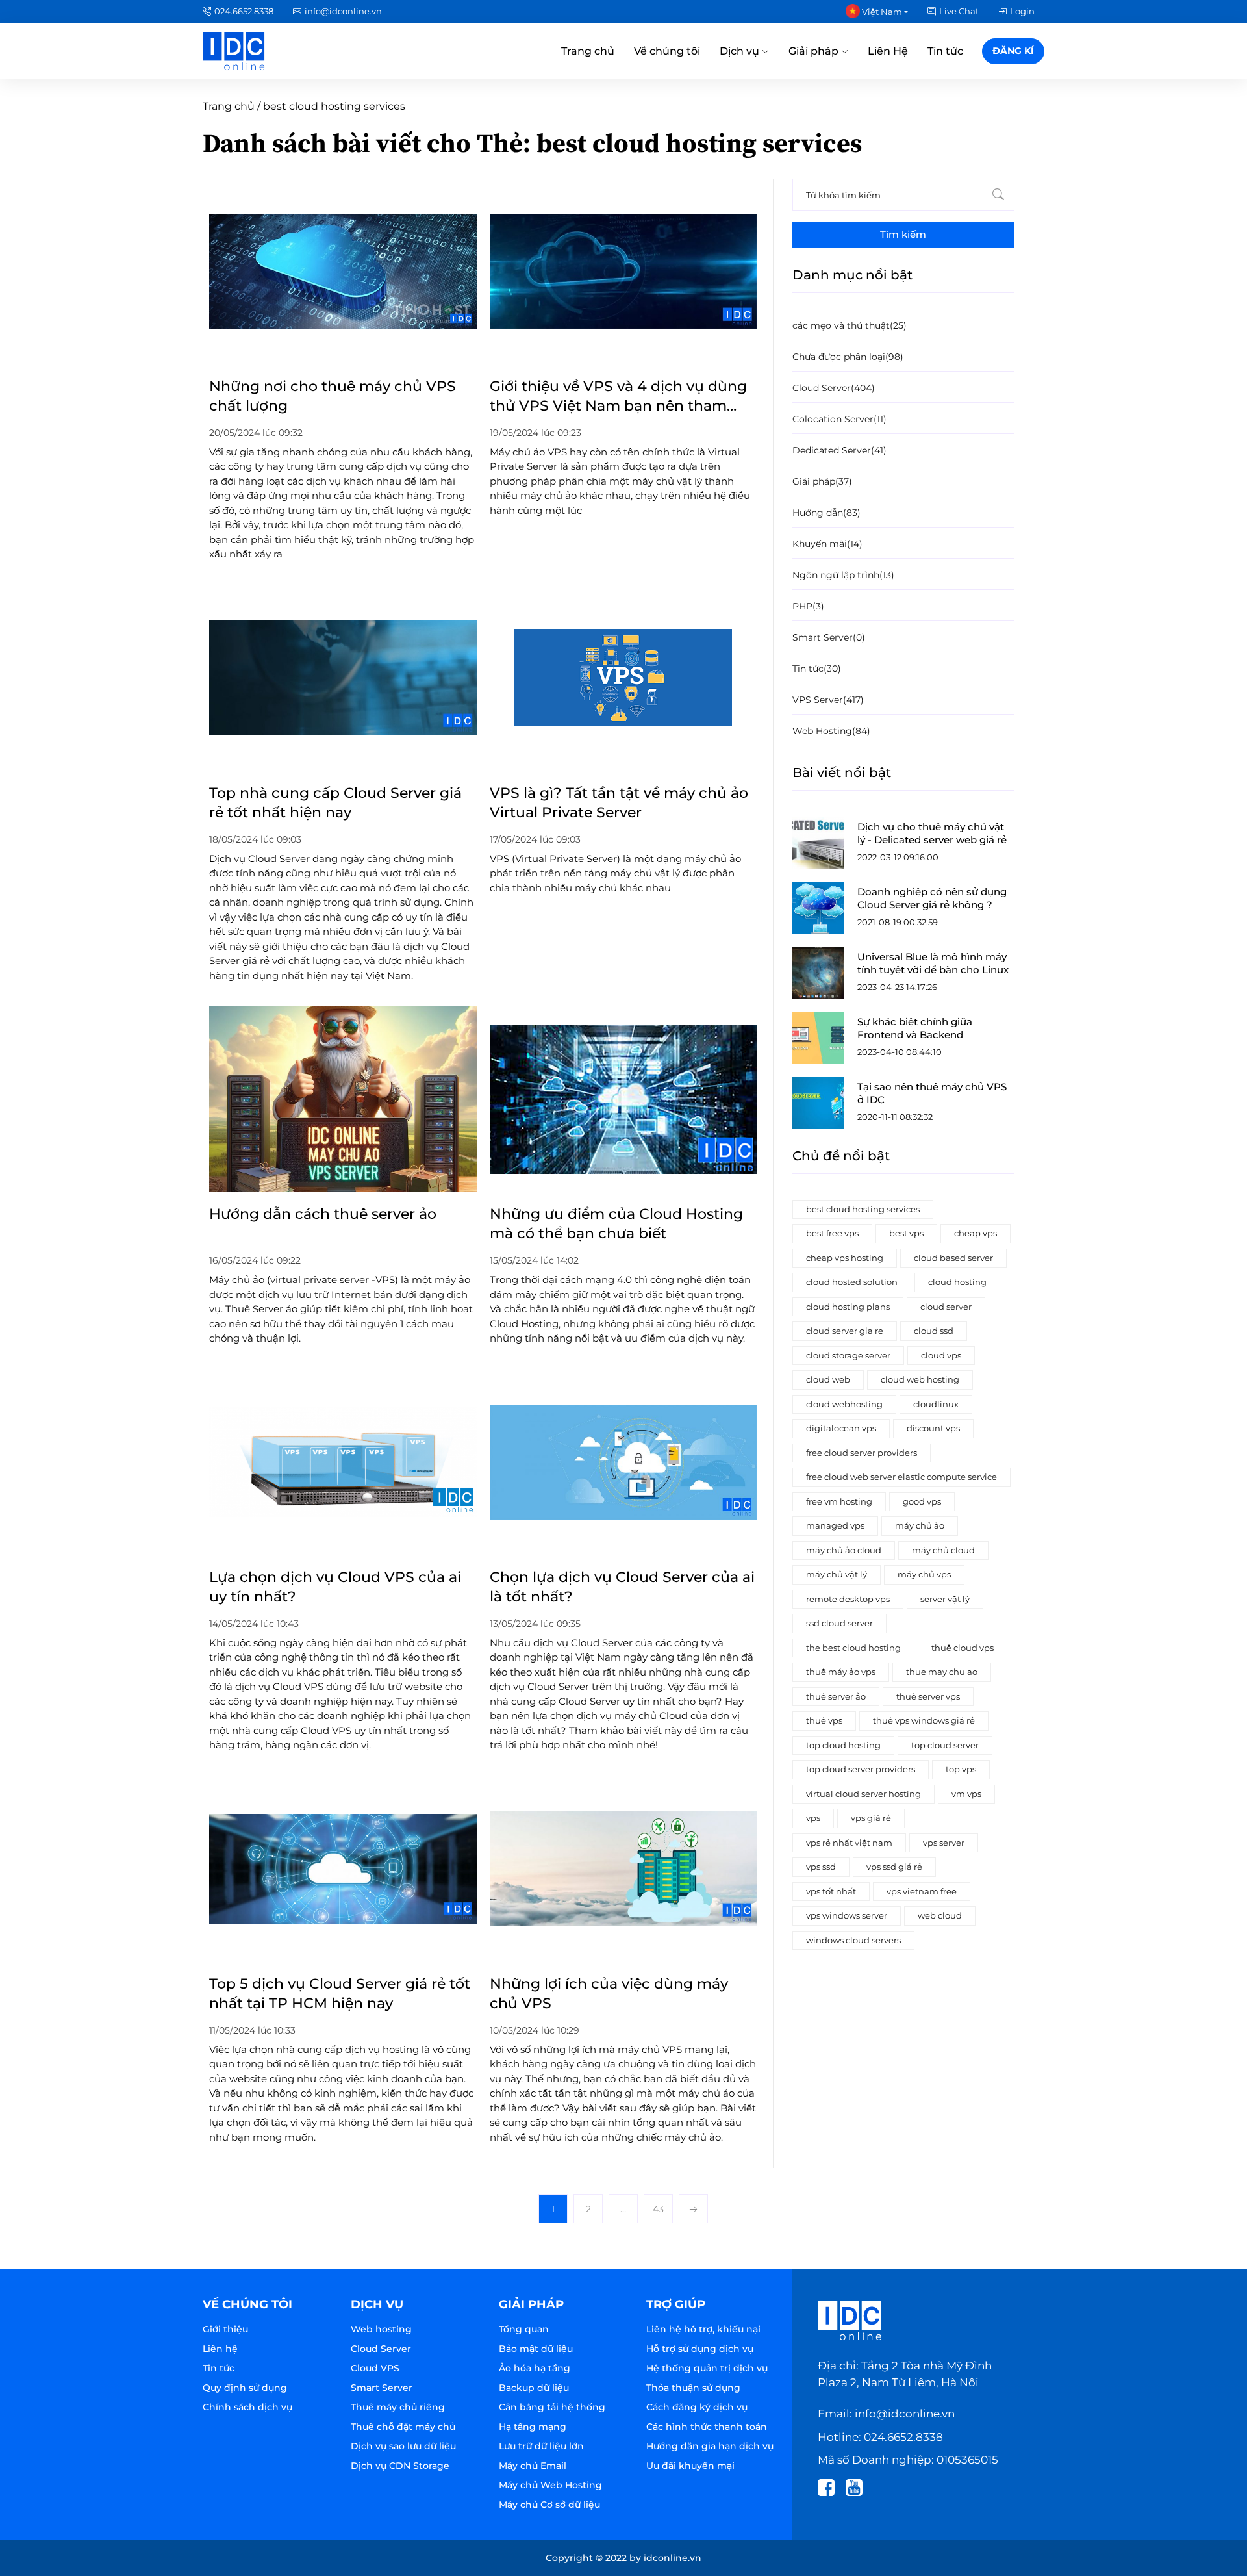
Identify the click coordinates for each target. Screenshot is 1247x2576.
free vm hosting (839, 1501)
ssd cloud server (839, 1623)
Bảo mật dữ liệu (536, 2349)
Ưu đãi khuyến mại (690, 2466)
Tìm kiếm (903, 234)
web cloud (940, 1915)
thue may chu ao (942, 1672)
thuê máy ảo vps (841, 1672)
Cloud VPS (375, 2368)
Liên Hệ (888, 51)
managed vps (835, 1525)
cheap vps (976, 1233)
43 (658, 2209)
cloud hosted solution (852, 1282)
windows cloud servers (853, 1940)
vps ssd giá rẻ (894, 1867)
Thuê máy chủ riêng (398, 2407)
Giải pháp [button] (815, 51)
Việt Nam (881, 12)
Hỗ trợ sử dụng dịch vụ (700, 2349)
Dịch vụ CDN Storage (400, 2466)
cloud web (828, 1379)
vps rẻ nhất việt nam (849, 1843)
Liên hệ (220, 2349)
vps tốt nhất (831, 1891)
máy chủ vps (924, 1574)
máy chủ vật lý (837, 1574)
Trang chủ (588, 51)
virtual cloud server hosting (863, 1794)
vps (813, 1818)
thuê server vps (928, 1696)
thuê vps (824, 1720)
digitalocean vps (841, 1428)
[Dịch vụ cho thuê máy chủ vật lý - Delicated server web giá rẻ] (818, 843)
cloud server (946, 1307)
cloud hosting (957, 1282)
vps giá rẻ (871, 1818)
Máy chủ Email (533, 2466)
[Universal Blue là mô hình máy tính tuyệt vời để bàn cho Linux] (818, 973)
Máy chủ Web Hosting (550, 2485)
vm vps (966, 1794)
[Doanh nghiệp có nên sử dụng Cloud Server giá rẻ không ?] (818, 908)
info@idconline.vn (343, 11)
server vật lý (945, 1599)
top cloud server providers (861, 1769)
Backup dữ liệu (534, 2388)
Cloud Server (381, 2349)
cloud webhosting (844, 1404)
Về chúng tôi (667, 51)
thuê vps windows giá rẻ (924, 1720)
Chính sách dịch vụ (247, 2407)
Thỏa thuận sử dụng (693, 2388)
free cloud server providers (862, 1453)
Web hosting (381, 2329)
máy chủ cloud (943, 1550)
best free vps (832, 1233)
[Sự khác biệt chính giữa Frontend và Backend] (818, 1038)
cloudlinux (936, 1404)
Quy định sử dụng (245, 2388)
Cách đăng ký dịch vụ (697, 2407)
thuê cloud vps (963, 1648)
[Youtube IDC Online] (858, 2486)
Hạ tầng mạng (533, 2427)
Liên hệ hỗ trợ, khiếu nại (703, 2329)
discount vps (933, 1428)
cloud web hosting (920, 1379)
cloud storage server (848, 1355)
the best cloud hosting (853, 1648)
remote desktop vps (848, 1599)
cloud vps (941, 1355)
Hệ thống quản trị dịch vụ (707, 2368)
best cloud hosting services (863, 1209)
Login (1022, 11)
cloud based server (953, 1258)
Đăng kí (1013, 51)
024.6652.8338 (244, 11)
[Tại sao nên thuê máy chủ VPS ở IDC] (818, 1103)
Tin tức (945, 51)
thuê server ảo (836, 1696)
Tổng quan (524, 2329)
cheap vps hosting (845, 1258)
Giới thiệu (225, 2329)
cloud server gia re (845, 1331)
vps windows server (847, 1915)
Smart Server (382, 2388)
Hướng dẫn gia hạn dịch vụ (710, 2446)
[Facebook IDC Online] (830, 2486)
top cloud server (945, 1745)
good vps (922, 1501)
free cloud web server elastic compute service (901, 1477)
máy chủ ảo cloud (844, 1550)
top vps (961, 1769)
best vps (906, 1233)
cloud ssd (934, 1331)
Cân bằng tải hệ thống (552, 2407)
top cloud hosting (843, 1745)
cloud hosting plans (848, 1307)
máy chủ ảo (920, 1525)
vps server (944, 1843)
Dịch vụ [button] (741, 51)
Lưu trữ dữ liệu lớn (541, 2446)
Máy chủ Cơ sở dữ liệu (549, 2505)
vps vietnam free (922, 1891)
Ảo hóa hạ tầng (535, 2368)
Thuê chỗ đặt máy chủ (403, 2427)
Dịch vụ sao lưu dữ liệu (403, 2446)
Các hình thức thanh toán (707, 2427)
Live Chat (959, 11)
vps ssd (821, 1867)
